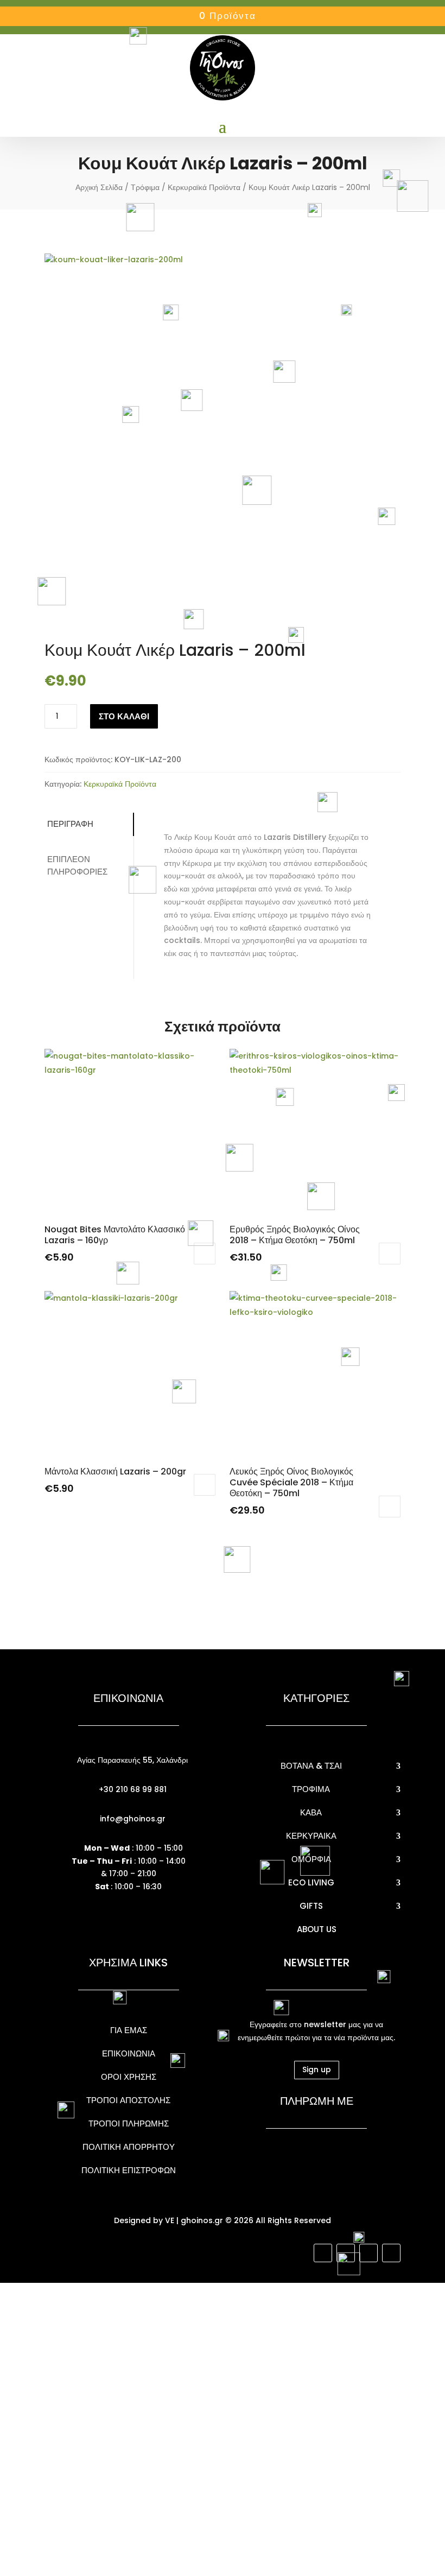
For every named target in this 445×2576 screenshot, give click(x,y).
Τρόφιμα (145, 187)
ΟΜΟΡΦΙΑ (311, 1859)
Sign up (317, 2069)
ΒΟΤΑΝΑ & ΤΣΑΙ (311, 1766)
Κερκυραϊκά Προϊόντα (204, 187)
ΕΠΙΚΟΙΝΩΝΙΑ (129, 2053)
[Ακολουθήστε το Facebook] (323, 2253)
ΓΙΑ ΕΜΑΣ (129, 2030)
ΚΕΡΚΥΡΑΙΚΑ (311, 1836)
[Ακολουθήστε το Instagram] (346, 2253)
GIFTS (311, 1906)
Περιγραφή (70, 824)
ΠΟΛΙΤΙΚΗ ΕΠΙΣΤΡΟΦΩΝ (129, 2170)
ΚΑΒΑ (311, 1812)
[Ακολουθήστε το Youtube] (368, 2253)
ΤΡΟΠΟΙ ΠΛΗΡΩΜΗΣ (129, 2124)
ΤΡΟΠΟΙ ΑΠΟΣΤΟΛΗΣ (128, 2100)
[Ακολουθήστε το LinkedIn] (391, 2253)
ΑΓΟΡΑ (390, 1254)
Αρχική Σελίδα (99, 187)
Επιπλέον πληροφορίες (77, 865)
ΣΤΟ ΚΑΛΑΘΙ (124, 716)
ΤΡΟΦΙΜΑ (311, 1789)
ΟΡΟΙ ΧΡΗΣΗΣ (129, 2077)
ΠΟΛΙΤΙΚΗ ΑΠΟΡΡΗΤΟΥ (129, 2147)
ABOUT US (317, 1929)
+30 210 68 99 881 (132, 1789)
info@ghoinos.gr (132, 1819)
